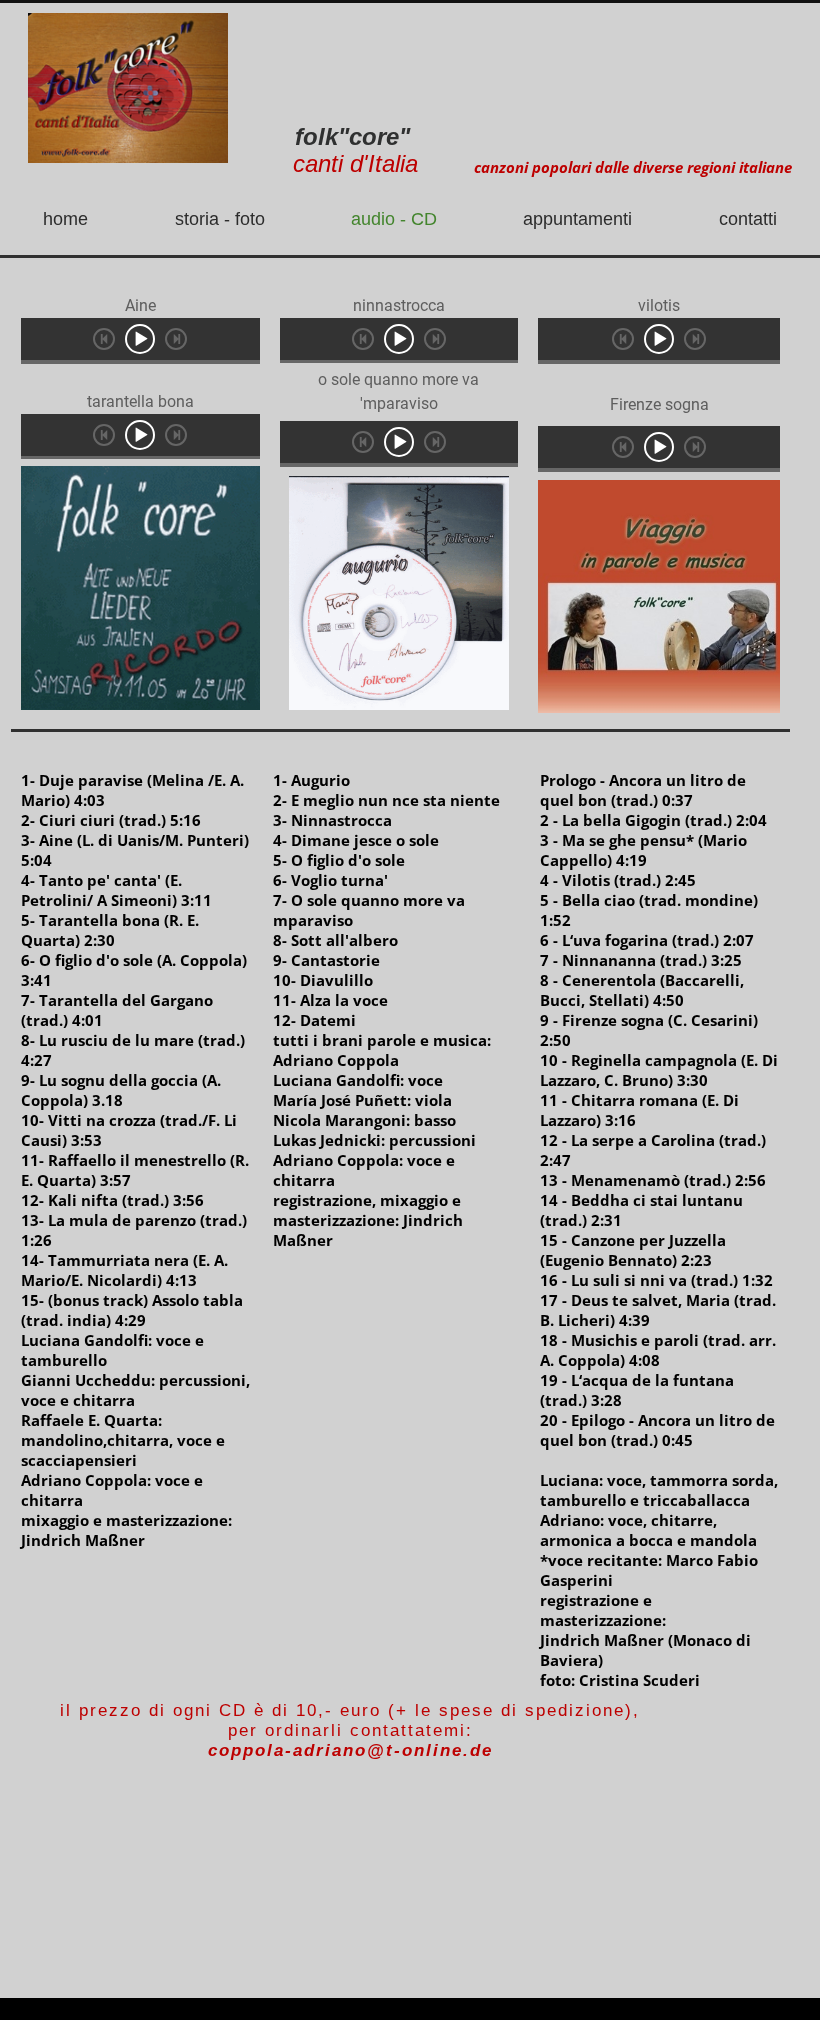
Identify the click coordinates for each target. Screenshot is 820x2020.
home (65, 219)
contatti (748, 219)
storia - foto (220, 219)
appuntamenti (577, 219)
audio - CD (394, 219)
